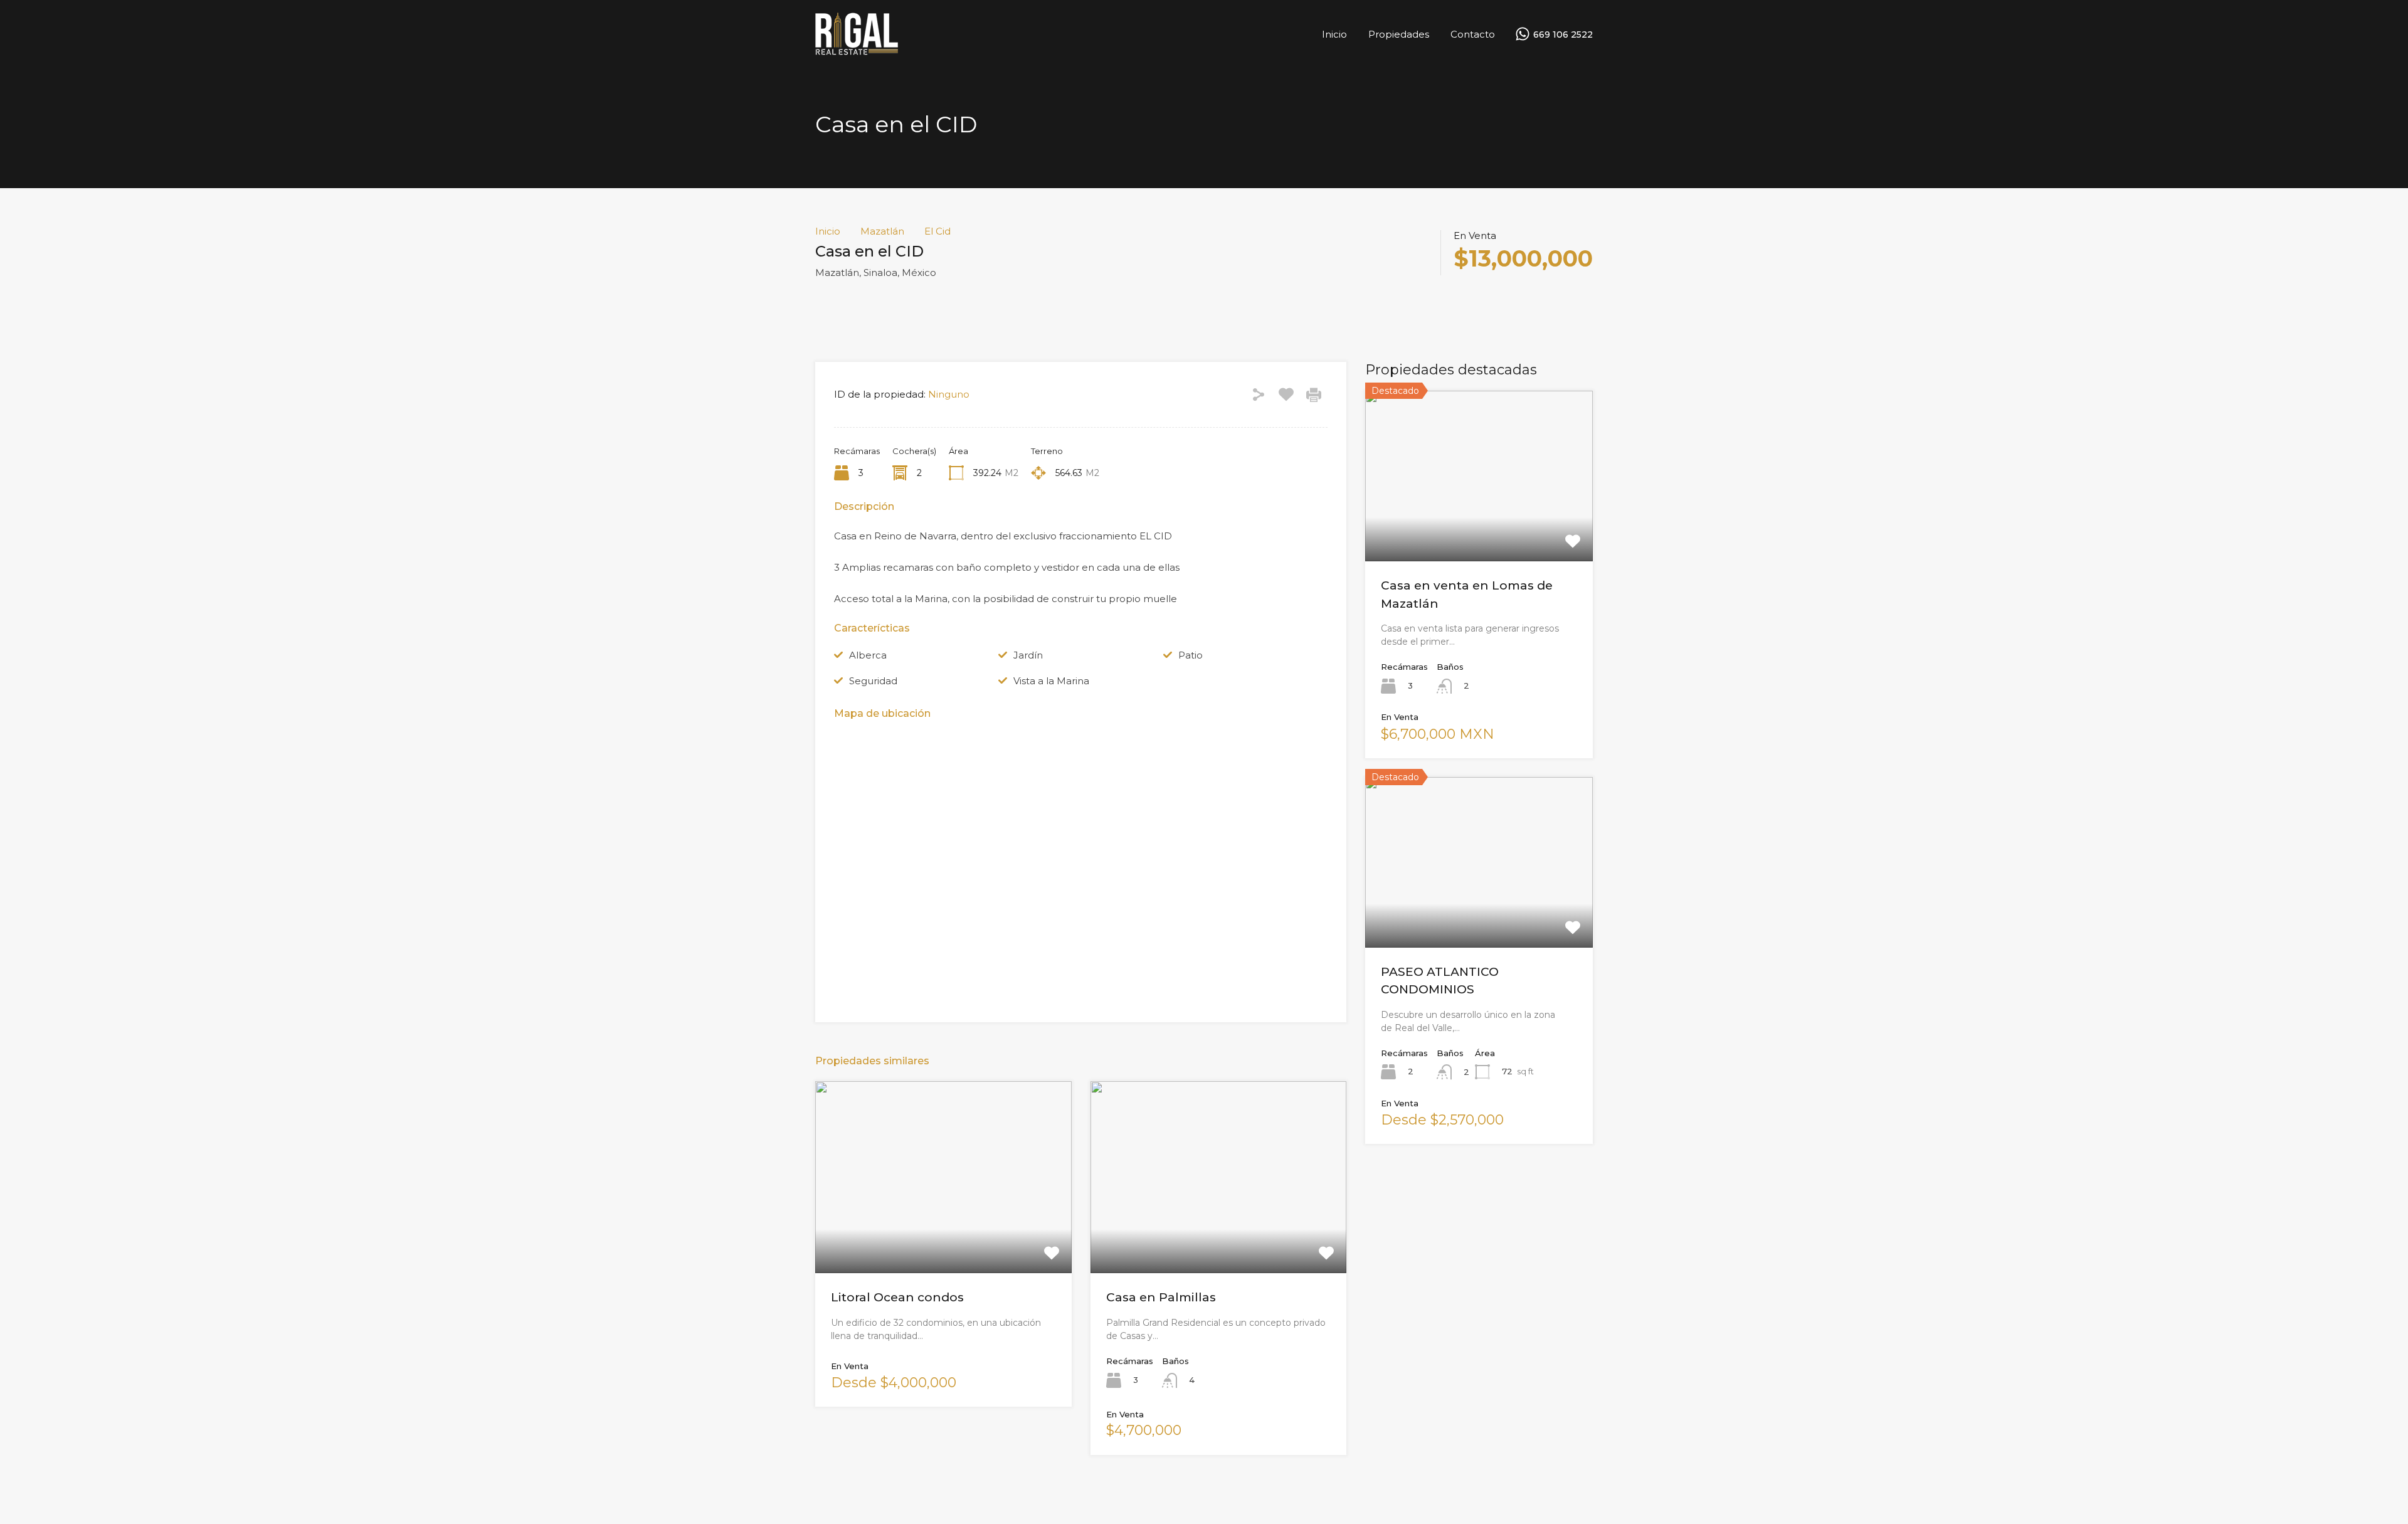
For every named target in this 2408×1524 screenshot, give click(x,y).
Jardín (1028, 655)
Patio (1191, 655)
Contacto (1473, 34)
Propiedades (1399, 34)
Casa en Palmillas (1161, 1297)
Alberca (868, 655)
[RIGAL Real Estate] (857, 50)
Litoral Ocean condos (897, 1297)
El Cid (937, 231)
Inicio (1334, 34)
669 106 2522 (1563, 35)
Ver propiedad (943, 1235)
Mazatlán (882, 231)
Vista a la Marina (1051, 681)
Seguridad (873, 681)
